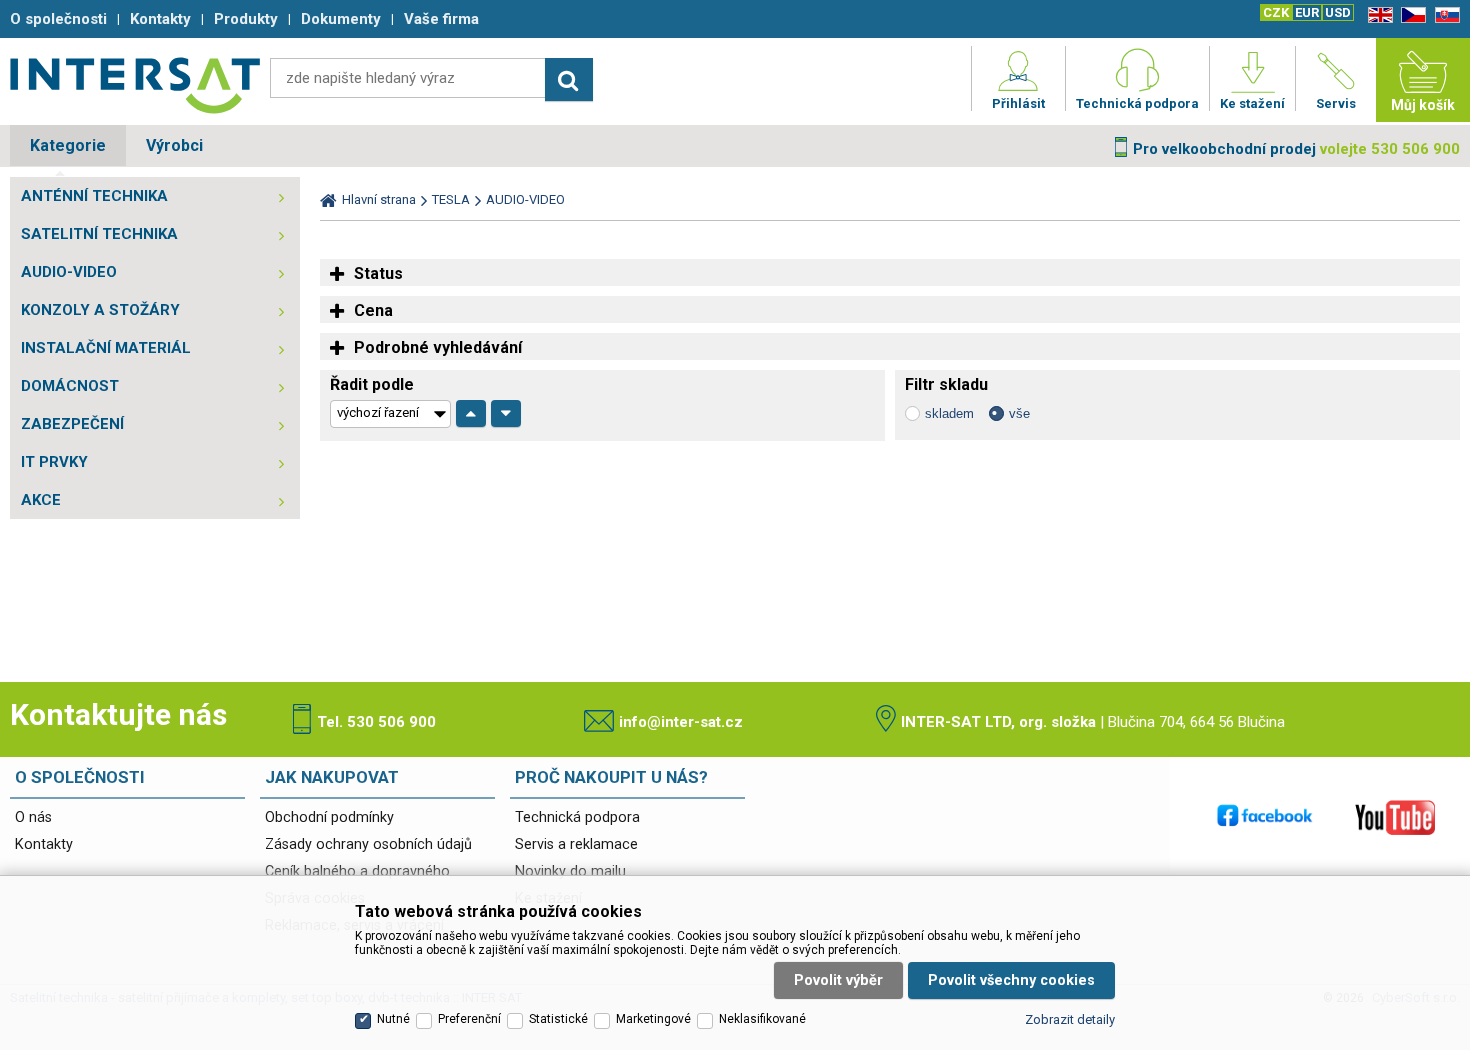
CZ (1410, 15)
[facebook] (1265, 817)
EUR (1307, 12)
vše (1019, 413)
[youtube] (1395, 817)
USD (1338, 12)
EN (1377, 15)
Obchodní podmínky (329, 817)
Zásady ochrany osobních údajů (368, 844)
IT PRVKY (54, 462)
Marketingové (653, 1019)
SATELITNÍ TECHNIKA (99, 234)
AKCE (41, 500)
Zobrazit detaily (1070, 1019)
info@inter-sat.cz (681, 722)
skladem (949, 413)
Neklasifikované (762, 1019)
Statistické (558, 1019)
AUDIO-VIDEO (69, 272)
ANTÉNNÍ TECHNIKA (94, 196)
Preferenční (469, 1019)
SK (1444, 15)
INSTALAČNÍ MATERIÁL (106, 348)
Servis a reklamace (576, 844)
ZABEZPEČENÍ (72, 424)
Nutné (393, 1019)
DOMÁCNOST (70, 386)
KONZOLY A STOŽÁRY (100, 310)
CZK (1276, 12)
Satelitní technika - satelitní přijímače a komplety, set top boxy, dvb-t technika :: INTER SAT (135, 85)
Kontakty (44, 844)
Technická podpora (577, 817)
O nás (33, 817)
